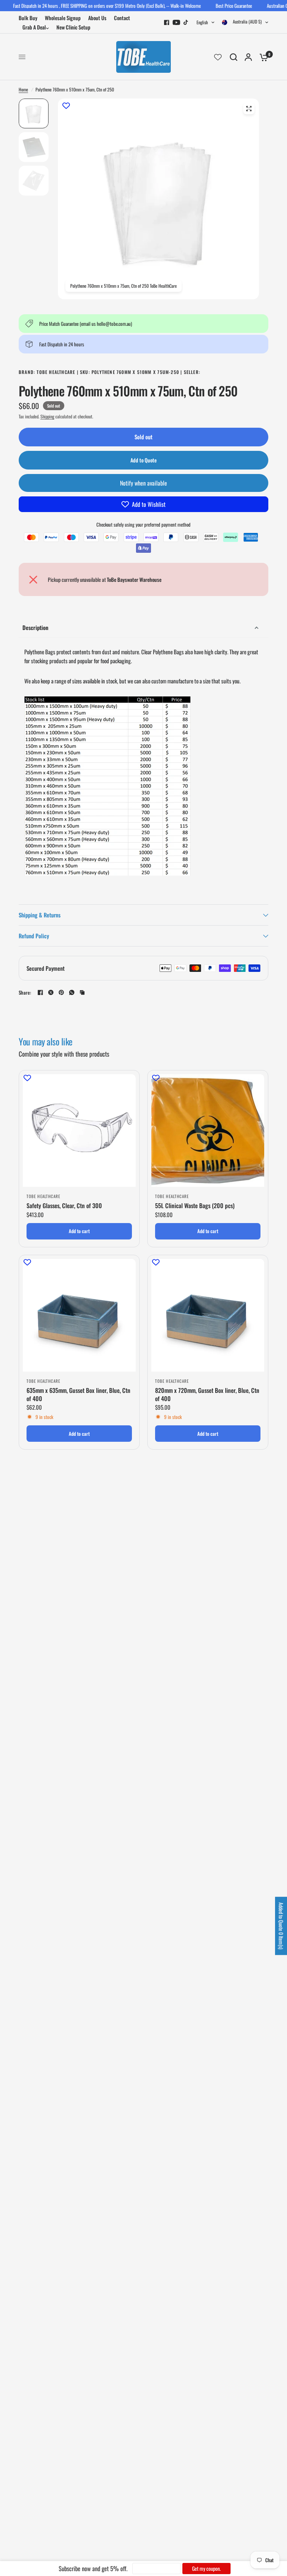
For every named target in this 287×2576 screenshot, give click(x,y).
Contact (122, 18)
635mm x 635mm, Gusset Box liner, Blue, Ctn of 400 (78, 1395)
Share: (25, 993)
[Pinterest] (61, 992)
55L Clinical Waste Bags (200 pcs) (195, 1206)
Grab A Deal (34, 27)
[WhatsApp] (72, 992)
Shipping (47, 416)
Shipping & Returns (40, 915)
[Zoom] (249, 109)
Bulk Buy (28, 18)
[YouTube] (176, 22)
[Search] (234, 57)
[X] (51, 992)
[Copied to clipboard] (82, 992)
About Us (97, 18)
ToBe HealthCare (44, 1196)
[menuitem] (30, 18)
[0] (262, 57)
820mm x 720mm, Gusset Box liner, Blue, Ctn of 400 (207, 1395)
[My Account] (248, 57)
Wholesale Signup (63, 18)
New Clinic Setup (73, 27)
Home (23, 89)
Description (35, 627)
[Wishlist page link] (218, 57)
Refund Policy (34, 936)
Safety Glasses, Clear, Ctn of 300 (64, 1206)
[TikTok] (186, 22)
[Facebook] (167, 22)
